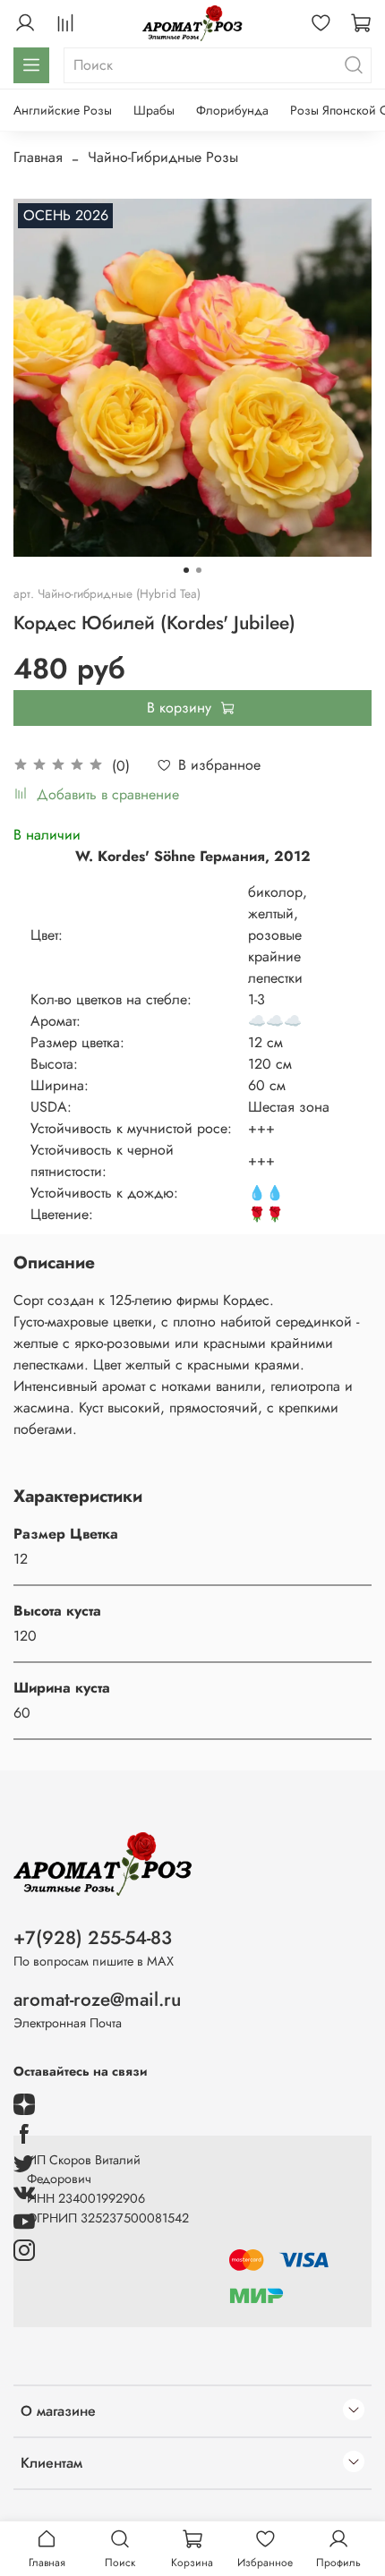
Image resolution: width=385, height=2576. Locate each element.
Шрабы (154, 110)
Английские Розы (63, 110)
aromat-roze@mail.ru (97, 2000)
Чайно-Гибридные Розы (163, 157)
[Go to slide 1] (186, 570)
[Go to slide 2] (199, 570)
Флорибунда (232, 110)
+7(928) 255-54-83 (93, 1938)
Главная (38, 157)
